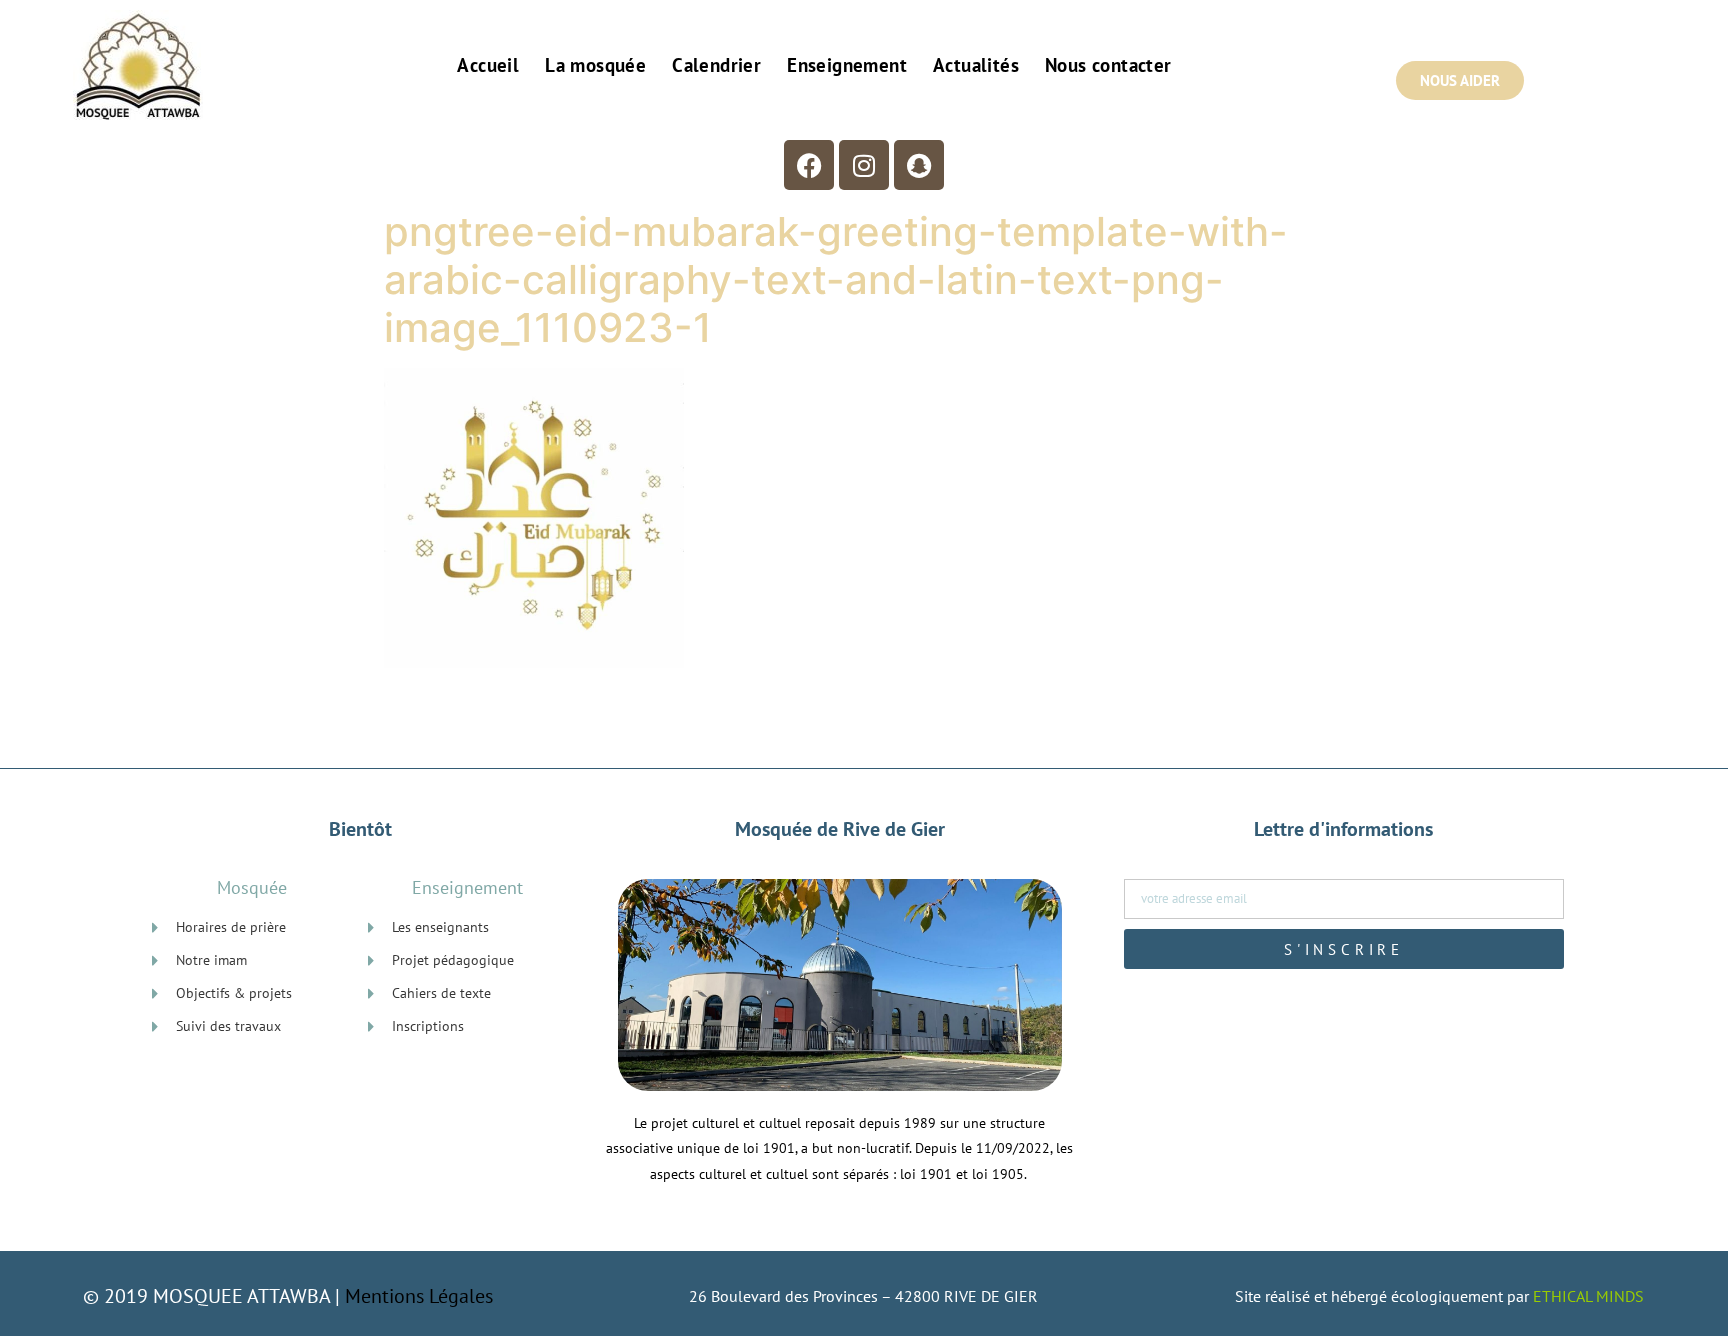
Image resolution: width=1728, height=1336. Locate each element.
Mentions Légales (419, 1296)
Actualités (976, 65)
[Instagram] (864, 165)
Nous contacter (1108, 65)
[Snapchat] (919, 165)
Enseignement (847, 65)
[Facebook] (809, 165)
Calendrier (716, 65)
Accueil (488, 65)
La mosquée (595, 65)
